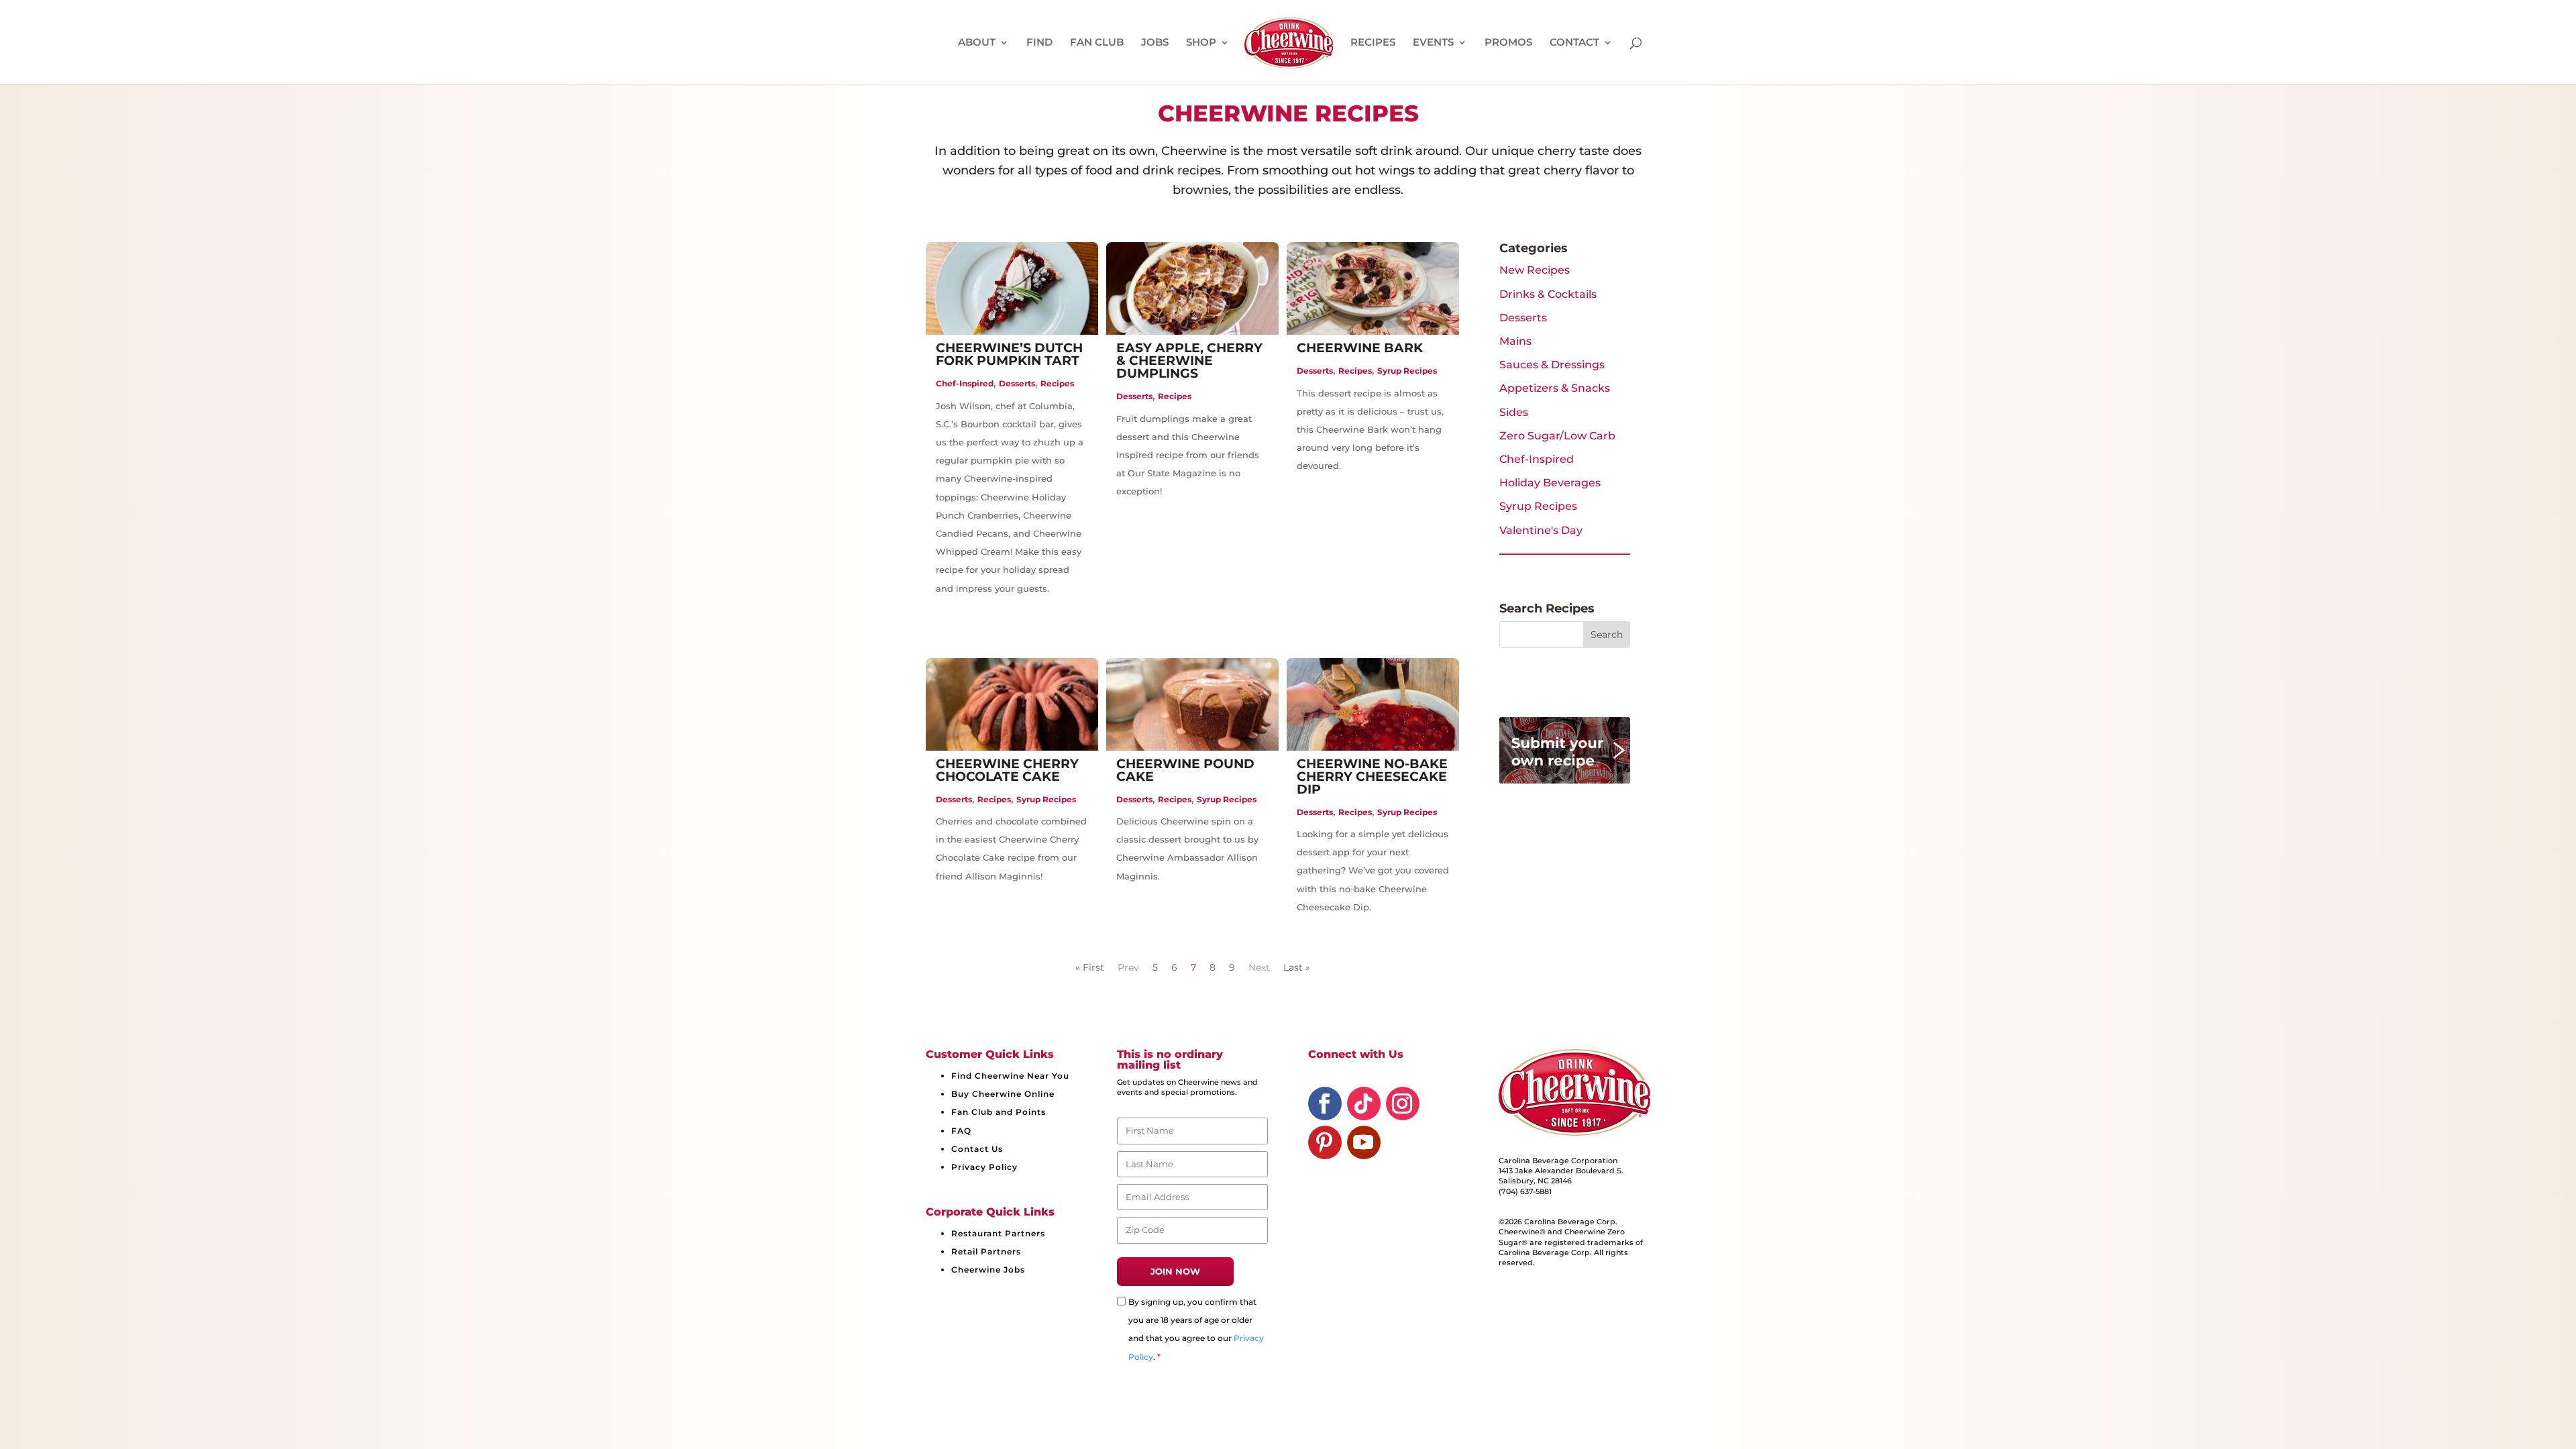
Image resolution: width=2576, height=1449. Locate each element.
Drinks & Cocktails (1548, 294)
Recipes (1373, 43)
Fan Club (1097, 43)
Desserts (1017, 383)
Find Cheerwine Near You (1010, 1076)
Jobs (1155, 43)
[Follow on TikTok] (1364, 1104)
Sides (1514, 412)
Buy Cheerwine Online (1003, 1094)
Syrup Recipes (1407, 371)
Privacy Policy (984, 1167)
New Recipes (1535, 270)
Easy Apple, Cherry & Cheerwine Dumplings (1189, 361)
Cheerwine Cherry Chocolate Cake (1007, 770)
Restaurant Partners (998, 1233)
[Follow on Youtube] (1364, 1142)
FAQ (961, 1131)
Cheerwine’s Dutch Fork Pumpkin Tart (1009, 354)
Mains (1515, 341)
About (977, 43)
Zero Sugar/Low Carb (1557, 436)
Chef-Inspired (965, 383)
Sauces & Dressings (1552, 365)
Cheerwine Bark (1360, 348)
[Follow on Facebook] (1325, 1104)
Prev (1128, 967)
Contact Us (977, 1149)
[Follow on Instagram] (1403, 1104)
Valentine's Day (1541, 530)
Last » (1297, 967)
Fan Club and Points (999, 1112)
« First (1090, 967)
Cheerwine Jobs (988, 1270)
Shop (1201, 43)
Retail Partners (986, 1251)
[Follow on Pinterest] (1325, 1142)
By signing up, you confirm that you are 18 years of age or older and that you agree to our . (1196, 1329)
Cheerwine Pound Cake (1185, 770)
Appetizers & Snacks (1555, 388)
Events (1433, 43)
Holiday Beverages (1550, 483)
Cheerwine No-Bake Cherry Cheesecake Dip (1372, 776)
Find (1039, 43)
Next (1259, 967)
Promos (1508, 43)
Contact (1574, 43)
